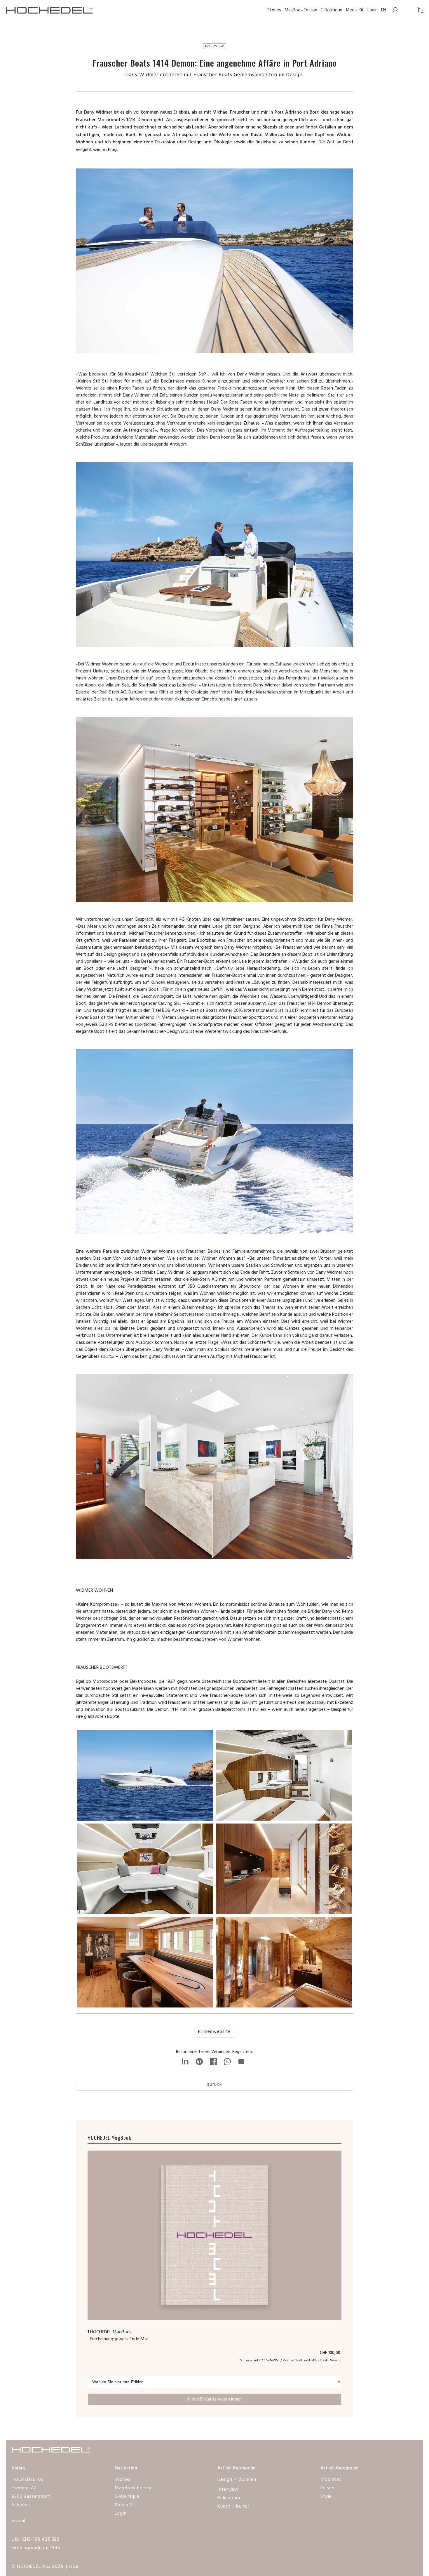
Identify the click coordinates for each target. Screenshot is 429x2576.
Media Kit (355, 10)
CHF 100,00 (331, 2353)
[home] (53, 10)
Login (373, 10)
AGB (74, 2567)
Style (326, 2497)
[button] (414, 10)
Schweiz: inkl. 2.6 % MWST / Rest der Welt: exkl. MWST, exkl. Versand (291, 2361)
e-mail (19, 2521)
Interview (228, 2490)
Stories (274, 10)
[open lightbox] (145, 1777)
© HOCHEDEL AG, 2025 (38, 2567)
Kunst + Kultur (233, 2507)
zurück (214, 2085)
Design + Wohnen (237, 2480)
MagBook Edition (301, 10)
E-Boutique (332, 10)
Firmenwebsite (214, 2032)
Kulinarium (229, 2498)
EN (384, 10)
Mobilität (331, 2480)
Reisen (327, 2488)
